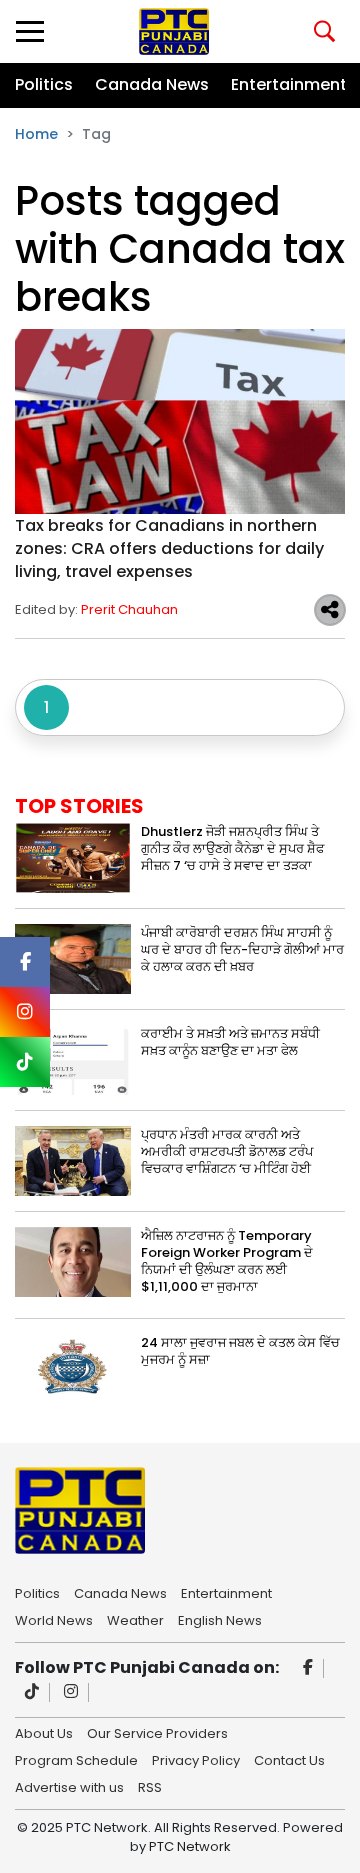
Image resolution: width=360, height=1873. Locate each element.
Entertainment (289, 84)
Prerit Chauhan (129, 609)
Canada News (152, 84)
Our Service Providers (157, 1732)
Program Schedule (76, 1759)
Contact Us (289, 1759)
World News (54, 1619)
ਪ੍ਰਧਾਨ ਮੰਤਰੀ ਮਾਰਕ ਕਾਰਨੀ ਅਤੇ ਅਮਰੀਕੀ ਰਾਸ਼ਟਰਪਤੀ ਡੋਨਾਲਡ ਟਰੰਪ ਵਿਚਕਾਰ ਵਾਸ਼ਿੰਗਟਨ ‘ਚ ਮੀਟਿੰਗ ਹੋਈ (227, 1151)
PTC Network (190, 1846)
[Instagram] (71, 1692)
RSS (150, 1786)
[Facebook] (308, 1668)
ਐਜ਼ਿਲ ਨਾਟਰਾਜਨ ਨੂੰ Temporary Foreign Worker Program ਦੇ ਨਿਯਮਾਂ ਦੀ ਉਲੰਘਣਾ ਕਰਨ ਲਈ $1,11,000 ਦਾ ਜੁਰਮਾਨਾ (227, 1261)
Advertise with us (69, 1786)
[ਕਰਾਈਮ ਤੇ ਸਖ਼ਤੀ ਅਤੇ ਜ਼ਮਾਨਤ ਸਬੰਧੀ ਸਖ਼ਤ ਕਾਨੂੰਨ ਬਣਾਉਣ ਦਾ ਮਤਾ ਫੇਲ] (73, 1059)
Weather (135, 1619)
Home (36, 134)
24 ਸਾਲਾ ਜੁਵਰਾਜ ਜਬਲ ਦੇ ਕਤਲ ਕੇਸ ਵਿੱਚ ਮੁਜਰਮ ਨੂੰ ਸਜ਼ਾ (240, 1351)
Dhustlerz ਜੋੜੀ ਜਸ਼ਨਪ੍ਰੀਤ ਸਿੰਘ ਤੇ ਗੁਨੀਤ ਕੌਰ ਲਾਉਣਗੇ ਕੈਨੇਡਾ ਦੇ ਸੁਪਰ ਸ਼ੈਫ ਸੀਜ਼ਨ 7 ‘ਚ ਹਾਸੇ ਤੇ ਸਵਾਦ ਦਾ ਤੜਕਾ (232, 848)
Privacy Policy (196, 1759)
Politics (44, 84)
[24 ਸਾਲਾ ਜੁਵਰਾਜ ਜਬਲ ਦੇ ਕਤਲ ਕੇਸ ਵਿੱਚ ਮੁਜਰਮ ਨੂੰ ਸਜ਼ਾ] (73, 1368)
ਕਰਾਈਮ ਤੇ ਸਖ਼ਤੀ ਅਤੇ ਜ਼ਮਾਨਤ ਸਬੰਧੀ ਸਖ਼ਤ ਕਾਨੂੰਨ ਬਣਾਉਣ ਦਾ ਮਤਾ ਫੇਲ (230, 1042)
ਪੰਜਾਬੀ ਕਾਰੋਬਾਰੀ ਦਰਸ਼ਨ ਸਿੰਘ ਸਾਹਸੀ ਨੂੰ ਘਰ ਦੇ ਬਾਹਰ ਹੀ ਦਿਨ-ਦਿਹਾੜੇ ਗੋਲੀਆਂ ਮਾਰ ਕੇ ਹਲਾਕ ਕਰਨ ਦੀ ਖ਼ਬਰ (242, 949)
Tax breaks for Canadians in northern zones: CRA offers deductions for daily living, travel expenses (169, 548)
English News (220, 1619)
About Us (44, 1732)
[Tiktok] (32, 1692)
